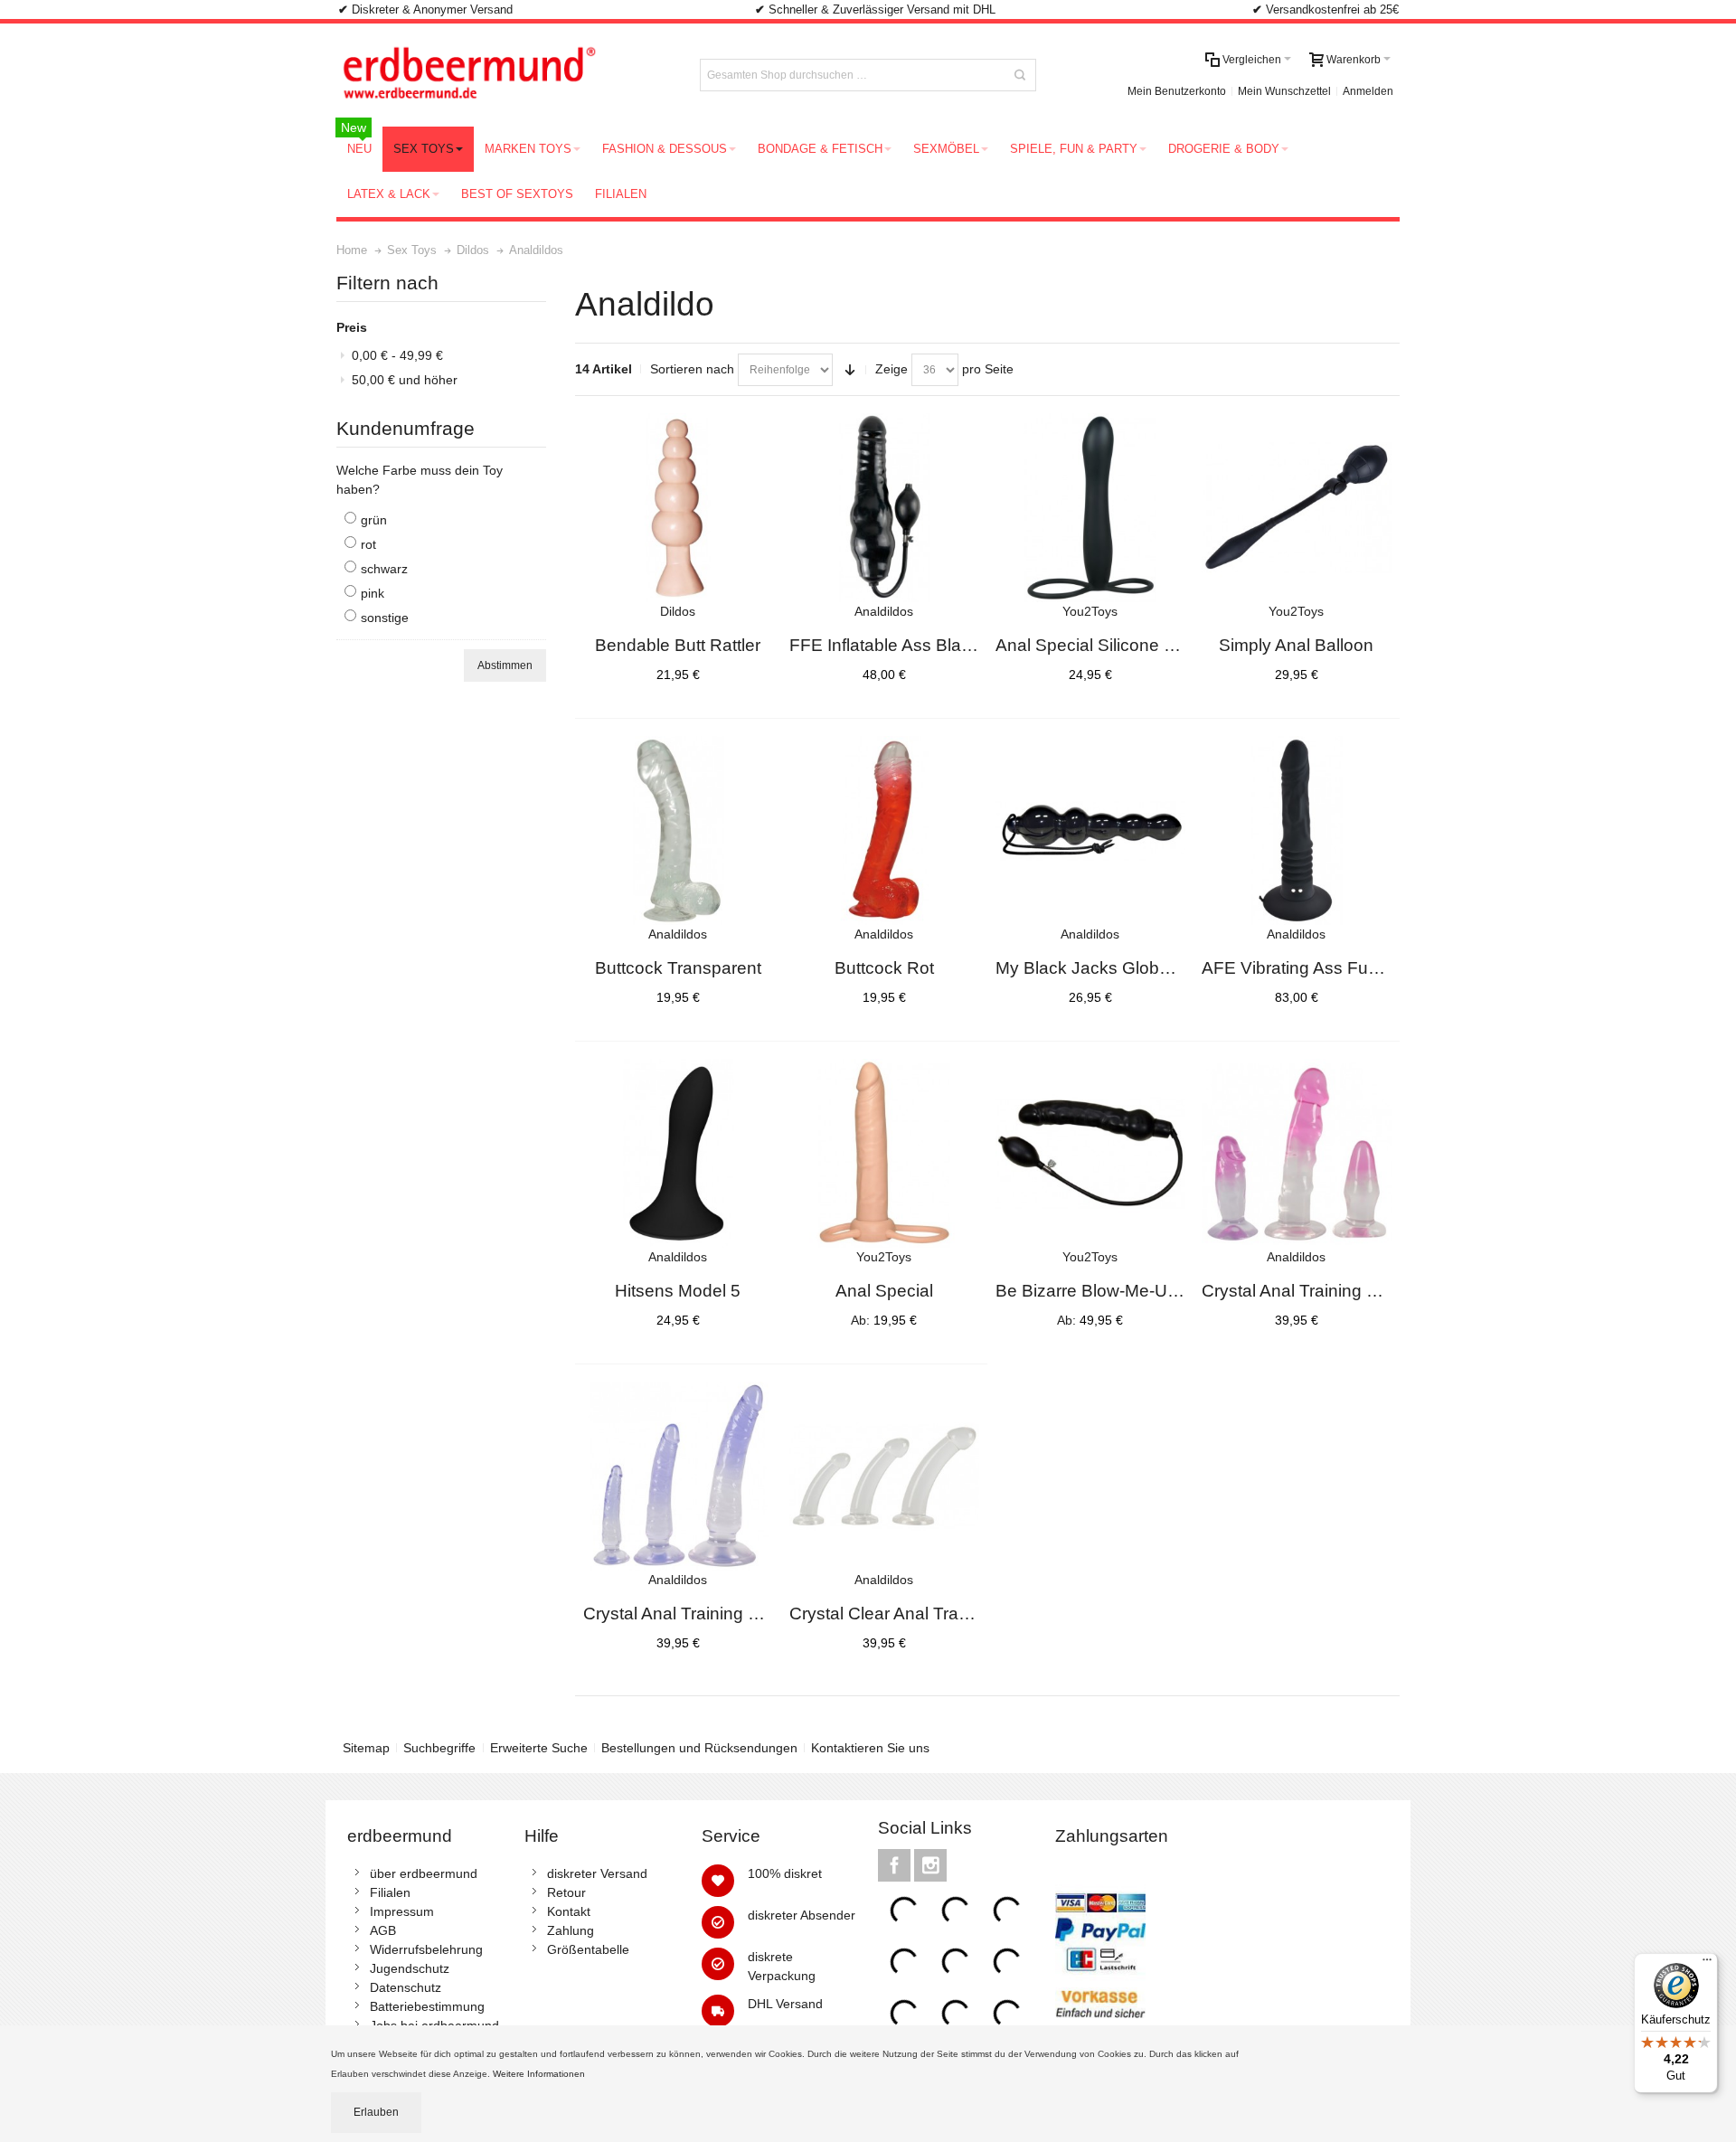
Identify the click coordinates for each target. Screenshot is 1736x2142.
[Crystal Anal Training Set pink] (1297, 1154)
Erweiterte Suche (539, 1748)
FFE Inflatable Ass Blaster (890, 645)
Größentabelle (588, 1949)
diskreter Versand (597, 1873)
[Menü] (1707, 1964)
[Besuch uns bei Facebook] (896, 1865)
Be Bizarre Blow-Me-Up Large (1111, 1291)
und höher (405, 380)
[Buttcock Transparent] (678, 831)
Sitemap (366, 1748)
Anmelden (1368, 91)
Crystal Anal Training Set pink (1316, 1291)
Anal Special (884, 1291)
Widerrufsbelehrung (426, 1949)
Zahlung (571, 1930)
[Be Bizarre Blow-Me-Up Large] (1090, 1154)
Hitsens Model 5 (678, 1291)
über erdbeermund (424, 1873)
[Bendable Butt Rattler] (678, 508)
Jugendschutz (410, 1968)
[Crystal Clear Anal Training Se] (884, 1477)
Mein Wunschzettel (1284, 91)
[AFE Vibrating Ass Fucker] (1297, 831)
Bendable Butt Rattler (678, 645)
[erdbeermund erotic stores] (503, 75)
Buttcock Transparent (678, 968)
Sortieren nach (692, 369)
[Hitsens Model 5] (678, 1154)
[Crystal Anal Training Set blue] (678, 1477)
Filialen (390, 1892)
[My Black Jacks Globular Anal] (1090, 831)
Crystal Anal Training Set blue (698, 1614)
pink (373, 593)
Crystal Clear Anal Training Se (906, 1614)
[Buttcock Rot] (884, 831)
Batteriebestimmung (427, 2006)
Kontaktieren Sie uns (870, 1748)
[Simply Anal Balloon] (1297, 508)
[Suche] (1020, 75)
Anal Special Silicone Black (1101, 645)
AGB (383, 1930)
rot (368, 544)
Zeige (892, 369)
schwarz (384, 569)
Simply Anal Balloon (1296, 645)
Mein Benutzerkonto (1177, 91)
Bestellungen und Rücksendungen (699, 1748)
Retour (566, 1892)
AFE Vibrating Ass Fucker (1302, 968)
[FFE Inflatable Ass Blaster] (884, 508)
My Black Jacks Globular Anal (1111, 968)
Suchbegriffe (439, 1748)
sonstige (385, 618)
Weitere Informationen (540, 2074)
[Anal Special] (884, 1154)
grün (374, 520)
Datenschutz (406, 1987)
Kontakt (569, 1911)
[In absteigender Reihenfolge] (850, 370)
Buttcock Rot (884, 968)
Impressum (402, 1911)
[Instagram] (930, 1865)
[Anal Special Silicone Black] (1090, 508)
